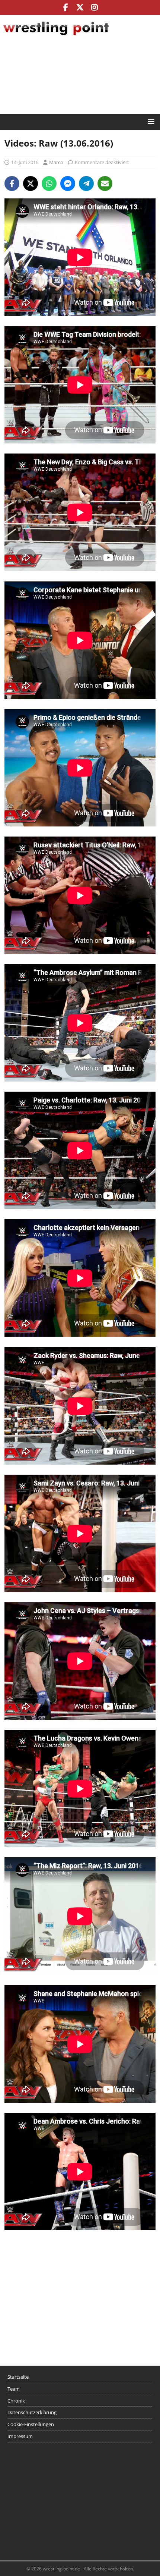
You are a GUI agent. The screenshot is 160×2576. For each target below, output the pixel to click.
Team (14, 2389)
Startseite (18, 2377)
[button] (150, 121)
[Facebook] (66, 7)
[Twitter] (80, 7)
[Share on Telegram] (86, 183)
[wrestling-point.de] (56, 36)
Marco (56, 162)
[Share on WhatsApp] (49, 183)
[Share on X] (31, 183)
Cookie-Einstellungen (31, 2424)
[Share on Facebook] (12, 183)
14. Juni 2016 (25, 162)
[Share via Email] (105, 183)
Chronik (16, 2401)
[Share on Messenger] (68, 183)
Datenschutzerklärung (32, 2412)
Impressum (20, 2436)
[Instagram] (95, 7)
